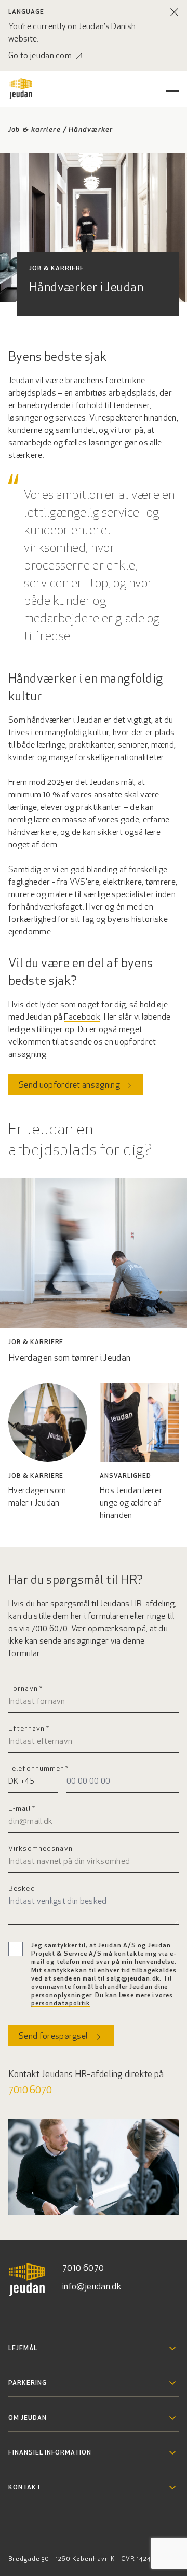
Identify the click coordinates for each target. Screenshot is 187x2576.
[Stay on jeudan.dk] (175, 12)
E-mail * (22, 1809)
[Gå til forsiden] (21, 89)
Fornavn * (25, 1689)
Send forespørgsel (53, 2037)
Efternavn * (29, 1729)
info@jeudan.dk (92, 2287)
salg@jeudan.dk (133, 1979)
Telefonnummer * (38, 1769)
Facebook (82, 1018)
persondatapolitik (61, 2004)
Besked (22, 1889)
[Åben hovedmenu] (172, 89)
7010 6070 (30, 2091)
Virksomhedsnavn (41, 1849)
